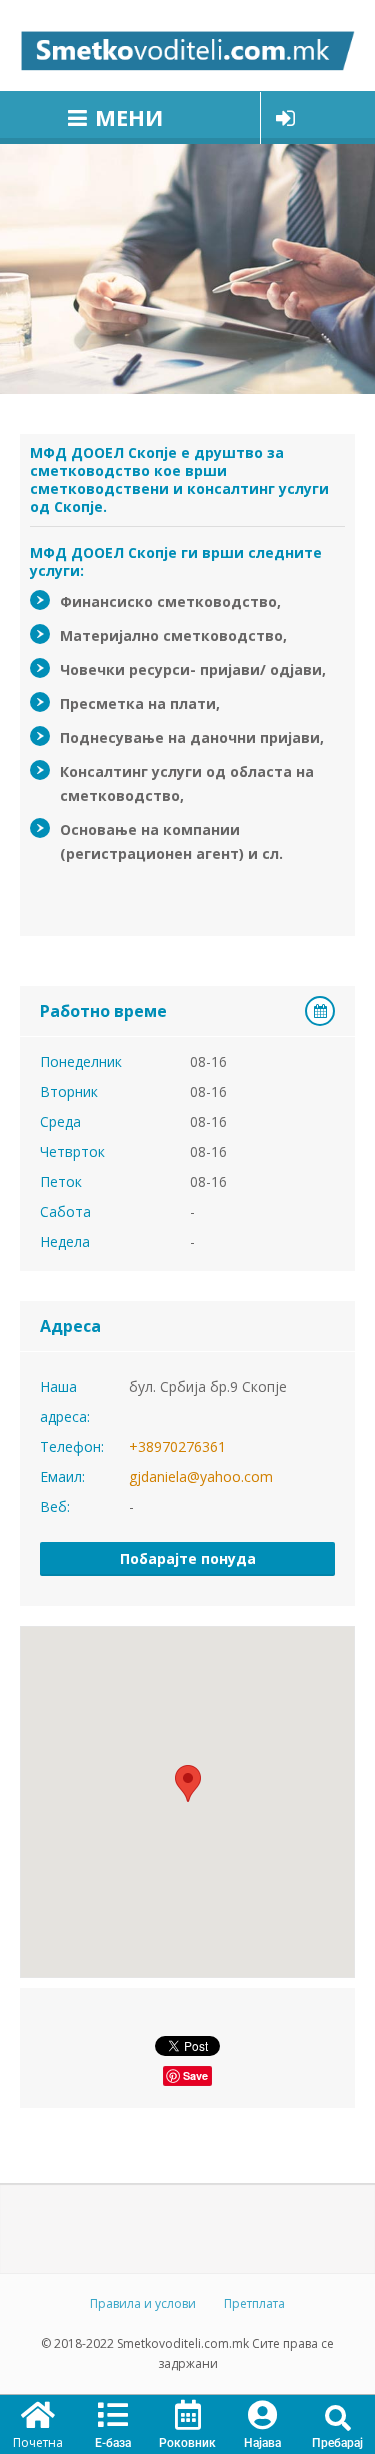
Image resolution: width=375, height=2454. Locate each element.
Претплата (254, 2303)
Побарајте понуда (188, 1558)
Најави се (285, 118)
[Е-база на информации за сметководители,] (187, 45)
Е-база (113, 2443)
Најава (262, 2443)
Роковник (187, 2443)
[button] (337, 2418)
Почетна (38, 2442)
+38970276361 (177, 1446)
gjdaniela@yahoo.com (201, 1476)
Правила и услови (143, 2303)
